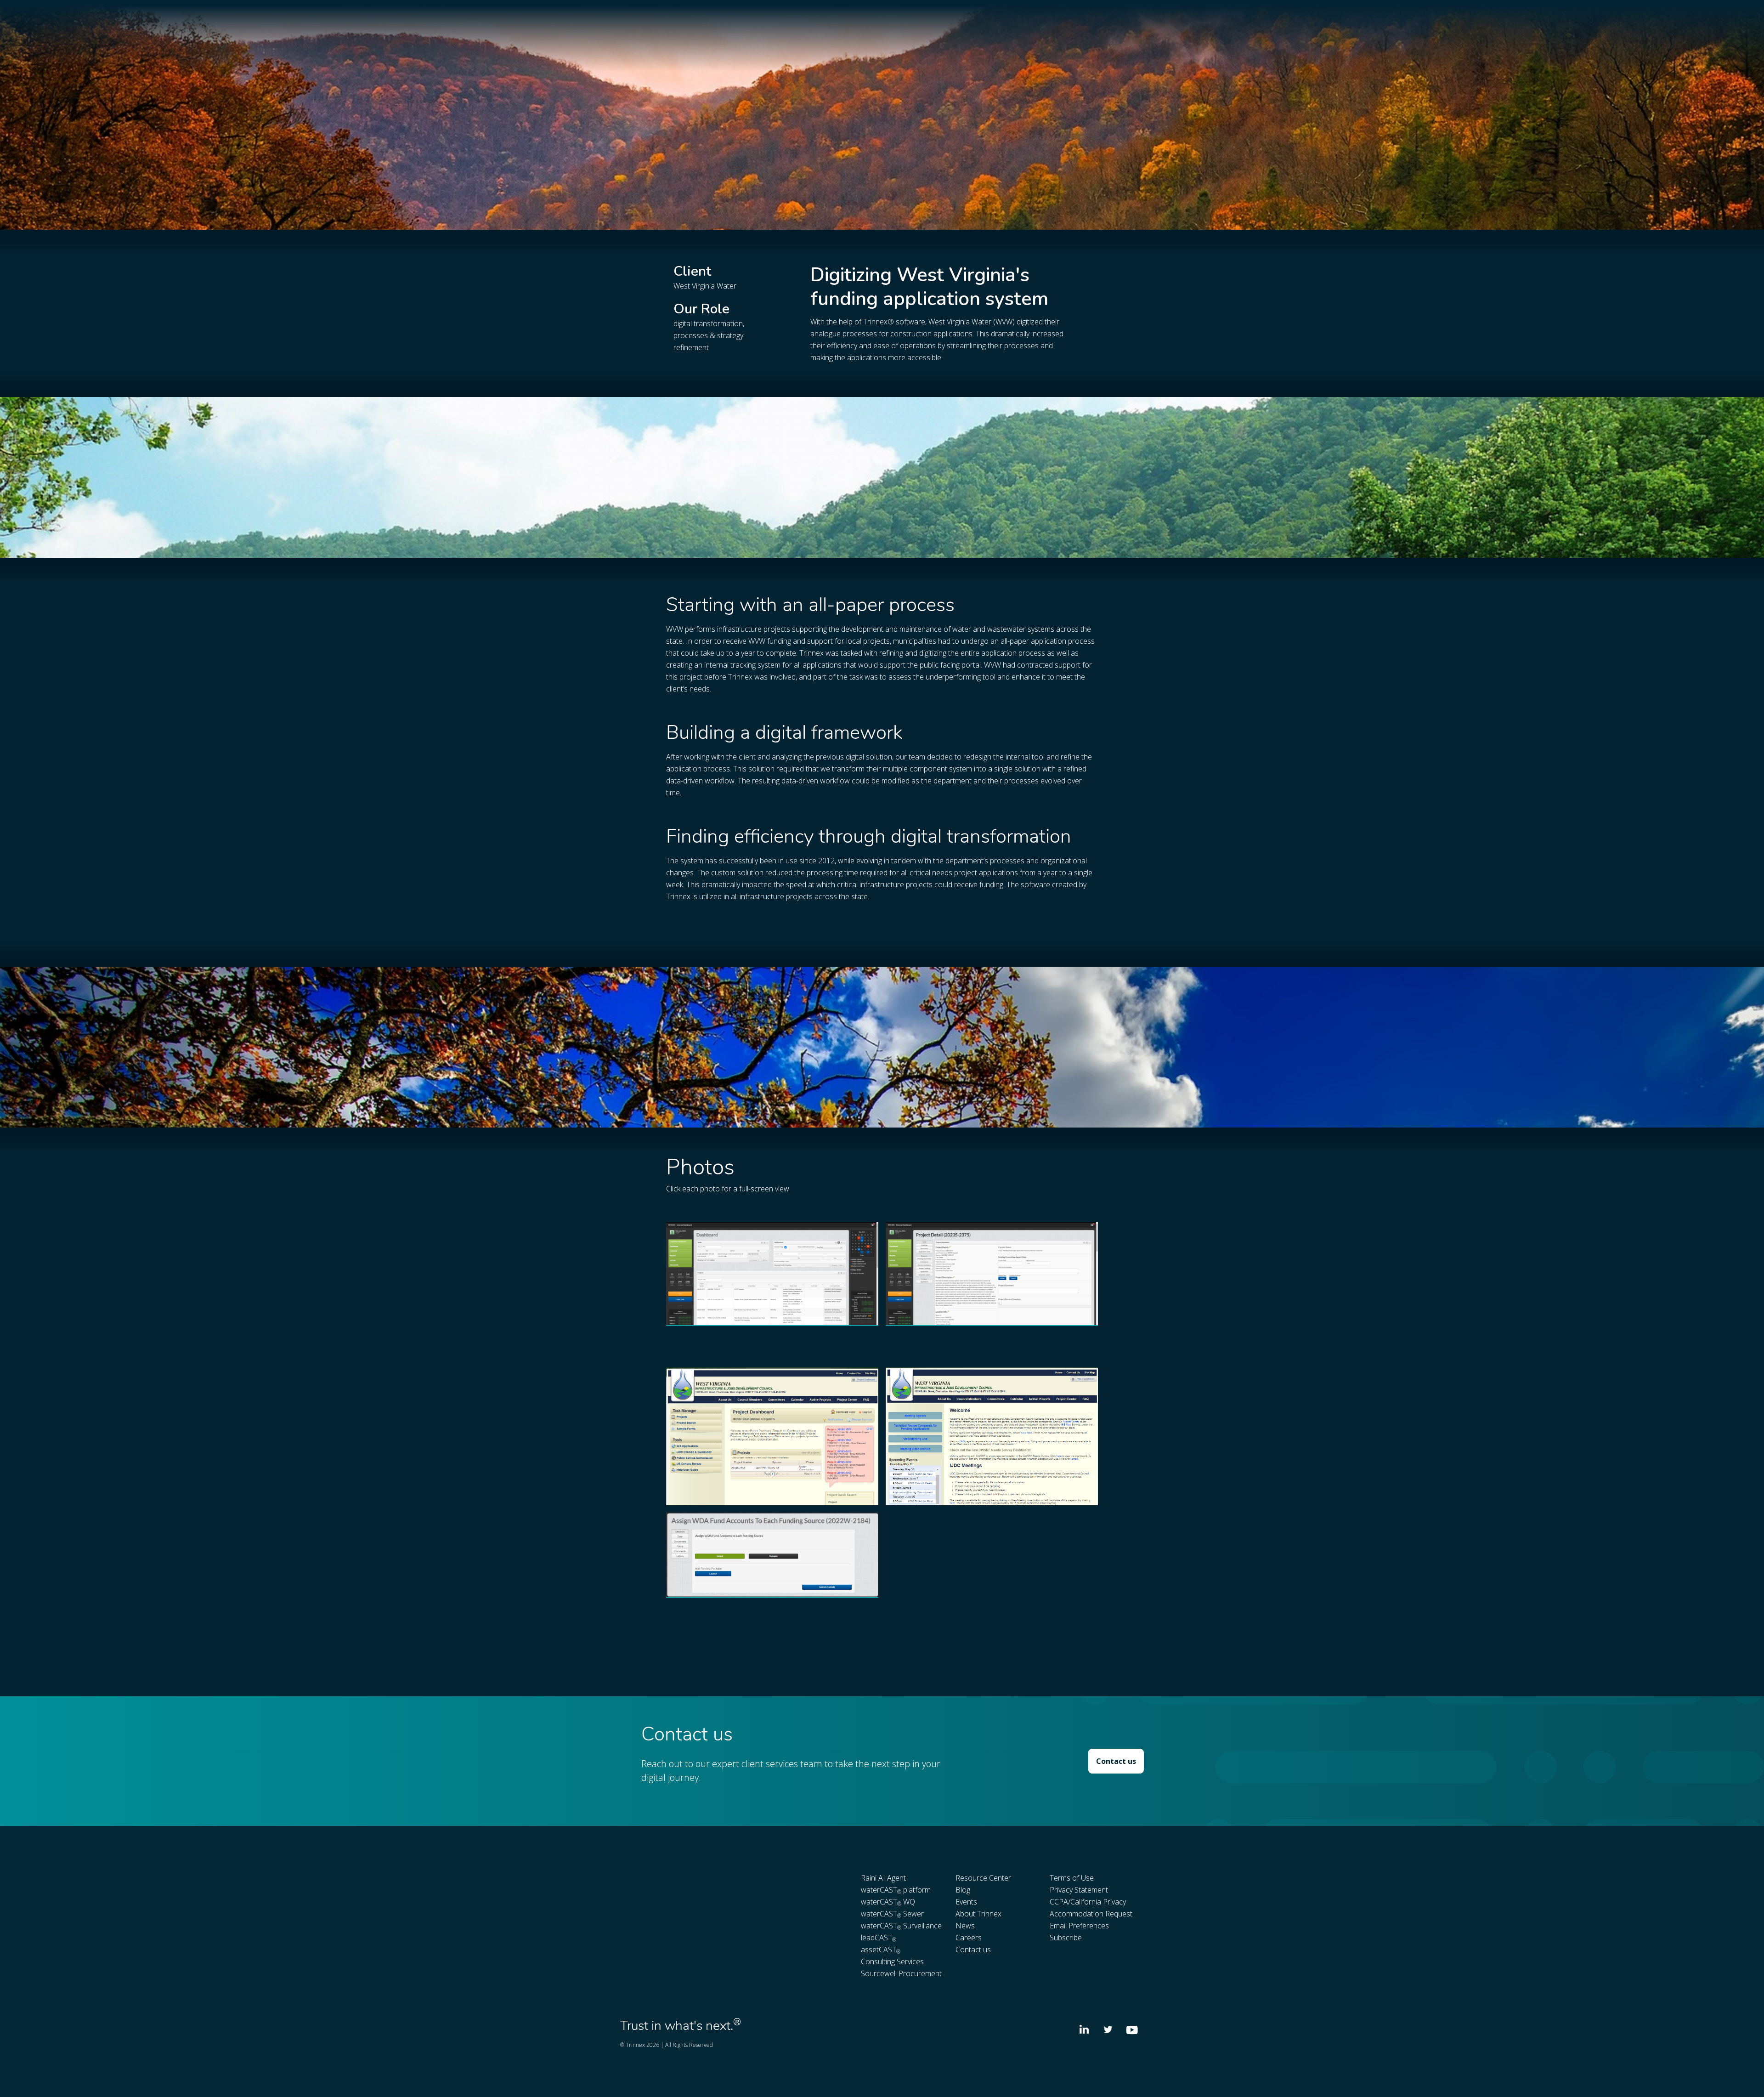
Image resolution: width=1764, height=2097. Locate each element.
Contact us (1116, 1761)
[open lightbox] (772, 1274)
